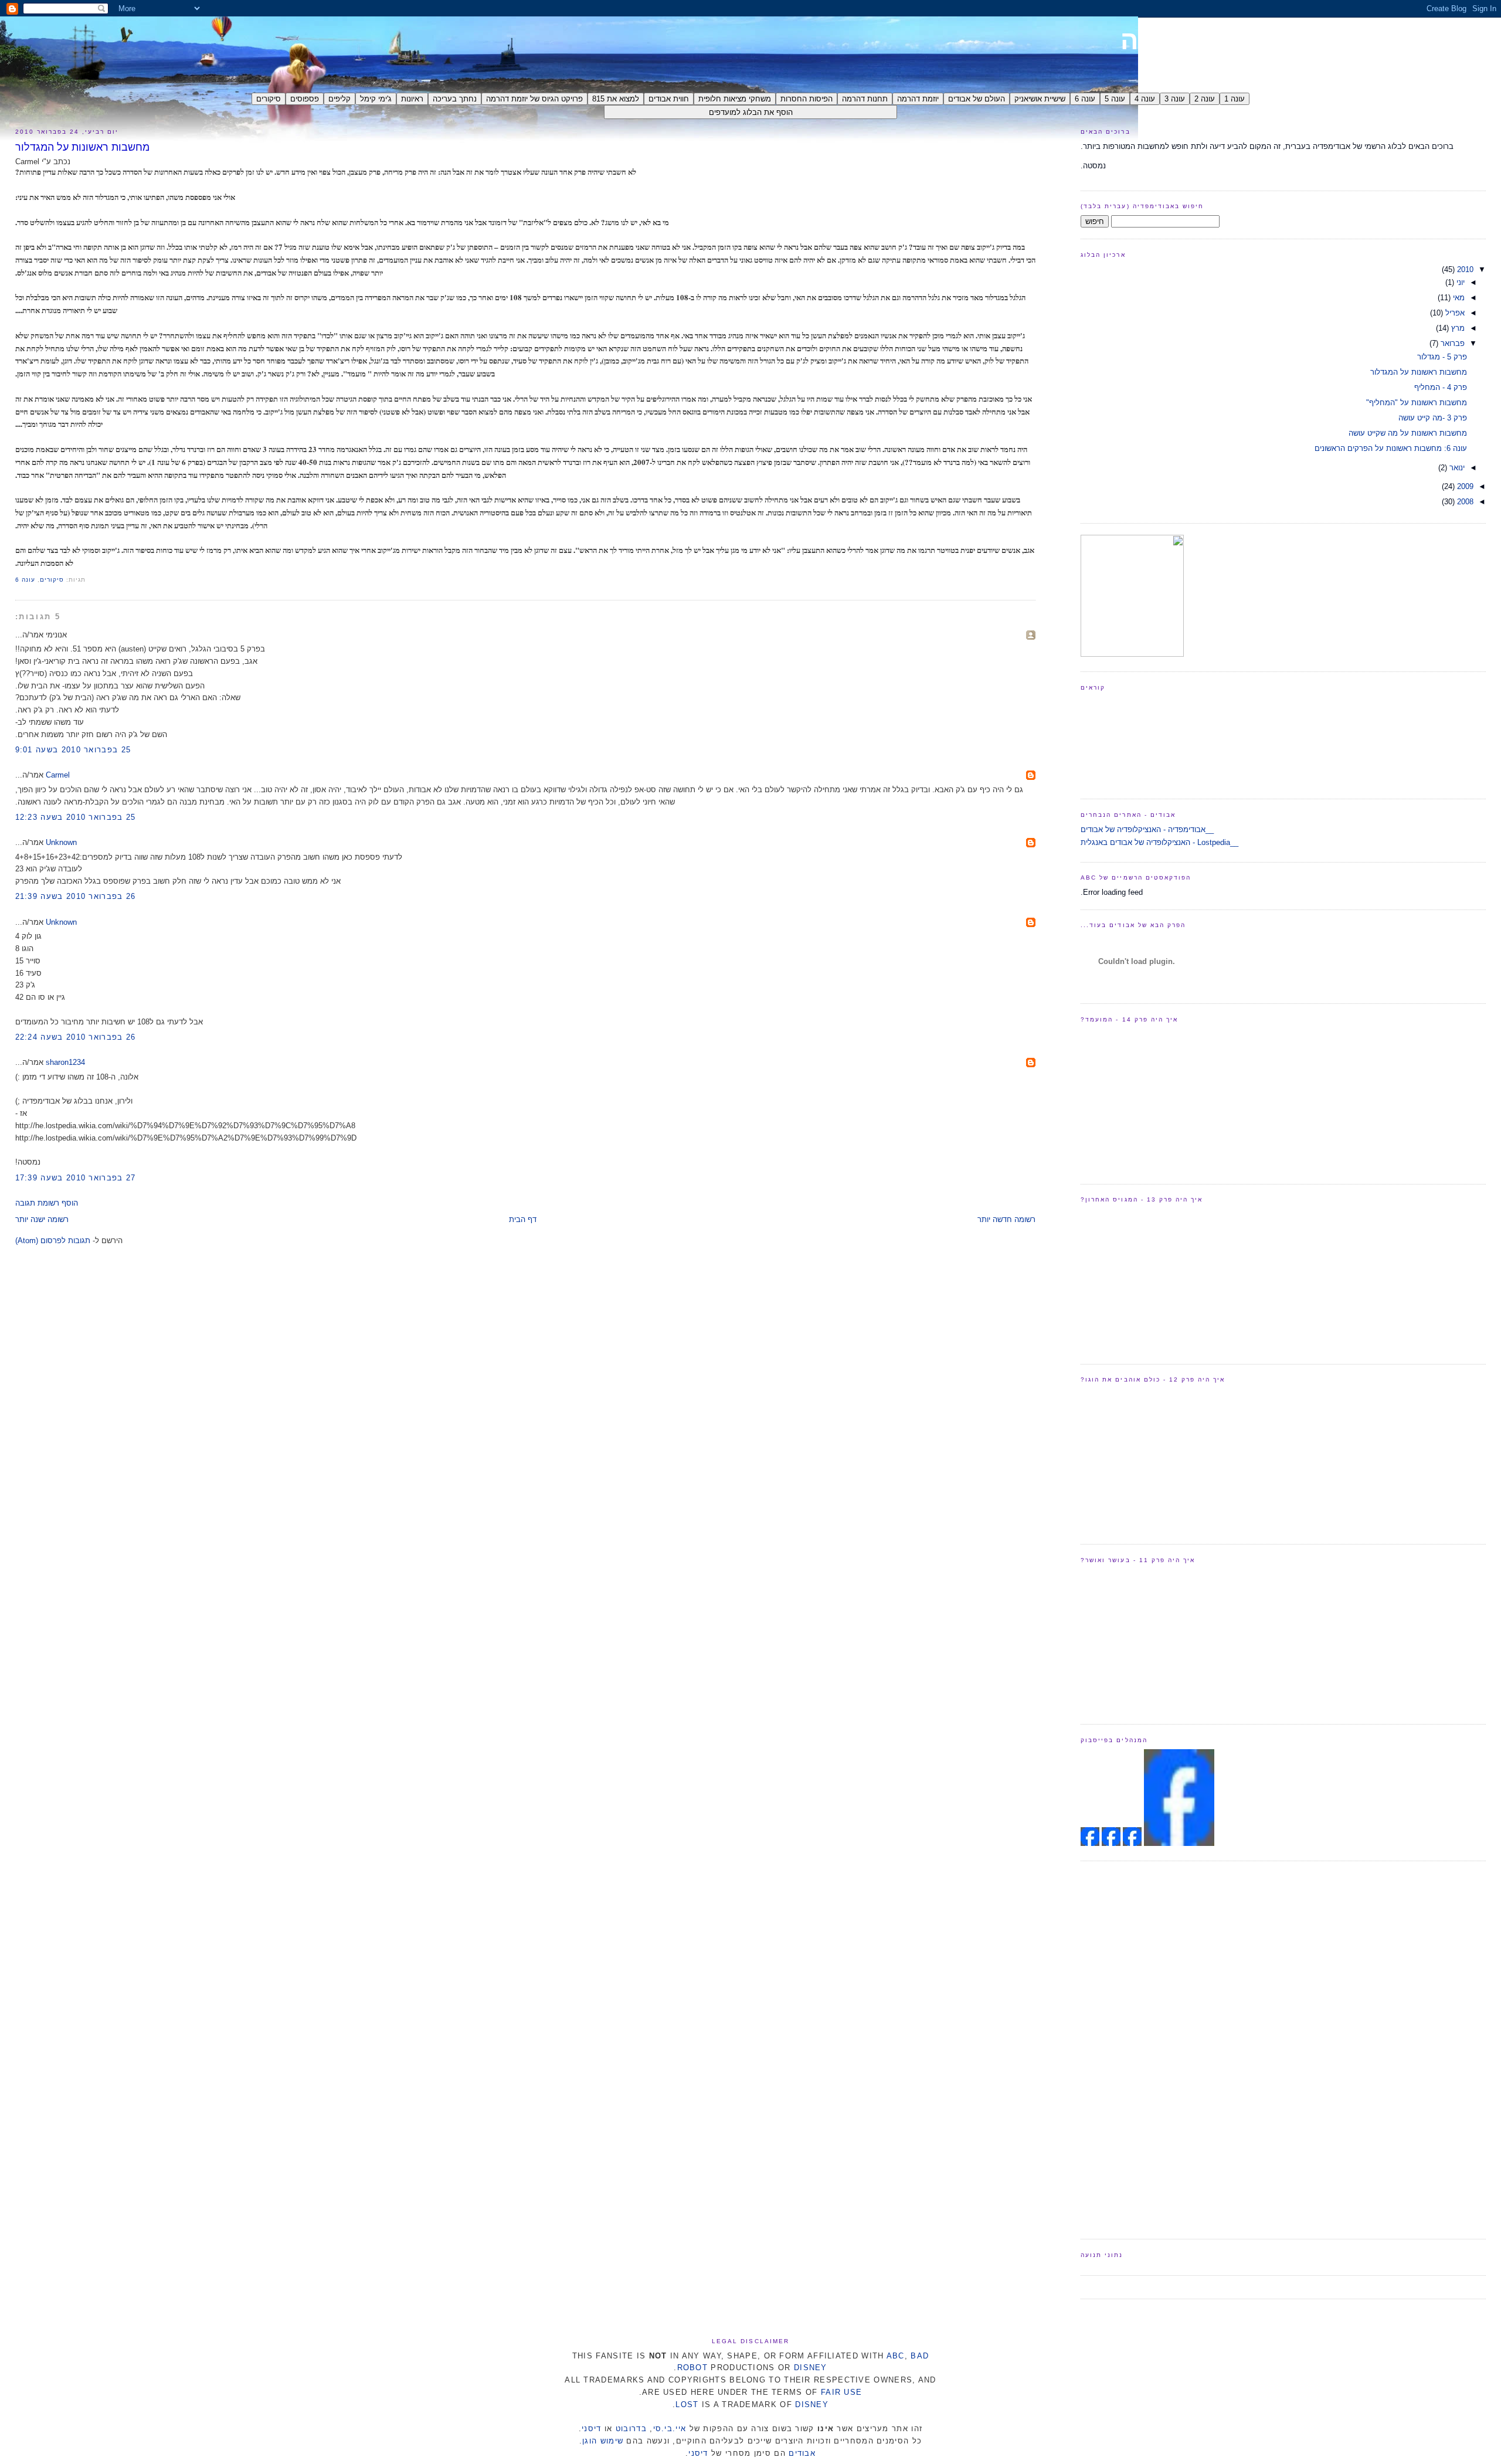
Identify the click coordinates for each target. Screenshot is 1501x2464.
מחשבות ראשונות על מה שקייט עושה (1408, 433)
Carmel (58, 775)
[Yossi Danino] (1090, 1843)
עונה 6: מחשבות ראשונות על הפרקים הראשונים (1391, 448)
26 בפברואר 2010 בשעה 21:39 (76, 896)
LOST (687, 2404)
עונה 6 (25, 580)
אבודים (802, 2453)
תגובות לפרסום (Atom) (53, 1241)
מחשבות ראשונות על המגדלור (82, 147)
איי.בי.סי (670, 2429)
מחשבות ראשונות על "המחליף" (1417, 403)
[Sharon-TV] (1132, 654)
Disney (811, 2368)
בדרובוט (631, 2429)
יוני (1459, 282)
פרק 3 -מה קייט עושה (1433, 418)
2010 (1464, 269)
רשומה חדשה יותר (1006, 1219)
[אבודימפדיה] (1179, 1843)
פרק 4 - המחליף (1441, 387)
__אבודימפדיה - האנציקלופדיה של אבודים (1147, 829)
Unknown (61, 842)
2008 (1464, 502)
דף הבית (523, 1219)
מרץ (1457, 328)
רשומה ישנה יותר (42, 1219)
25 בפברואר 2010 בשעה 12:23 (76, 817)
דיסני (592, 2429)
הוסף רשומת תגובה (47, 1203)
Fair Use (841, 2392)
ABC (896, 2356)
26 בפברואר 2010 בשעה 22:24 (76, 1037)
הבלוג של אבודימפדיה (1303, 40)
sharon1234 (65, 1062)
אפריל (1454, 313)
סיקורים (52, 580)
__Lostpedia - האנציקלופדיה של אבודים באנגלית (1159, 842)
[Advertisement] (1128, 2048)
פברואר (1451, 343)
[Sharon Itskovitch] (1131, 1843)
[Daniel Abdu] (1110, 1843)
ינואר (1456, 468)
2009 (1464, 486)
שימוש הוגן (603, 2441)
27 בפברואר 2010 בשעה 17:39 (76, 1178)
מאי (1458, 298)
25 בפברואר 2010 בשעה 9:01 (73, 750)
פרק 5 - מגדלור (1442, 357)
